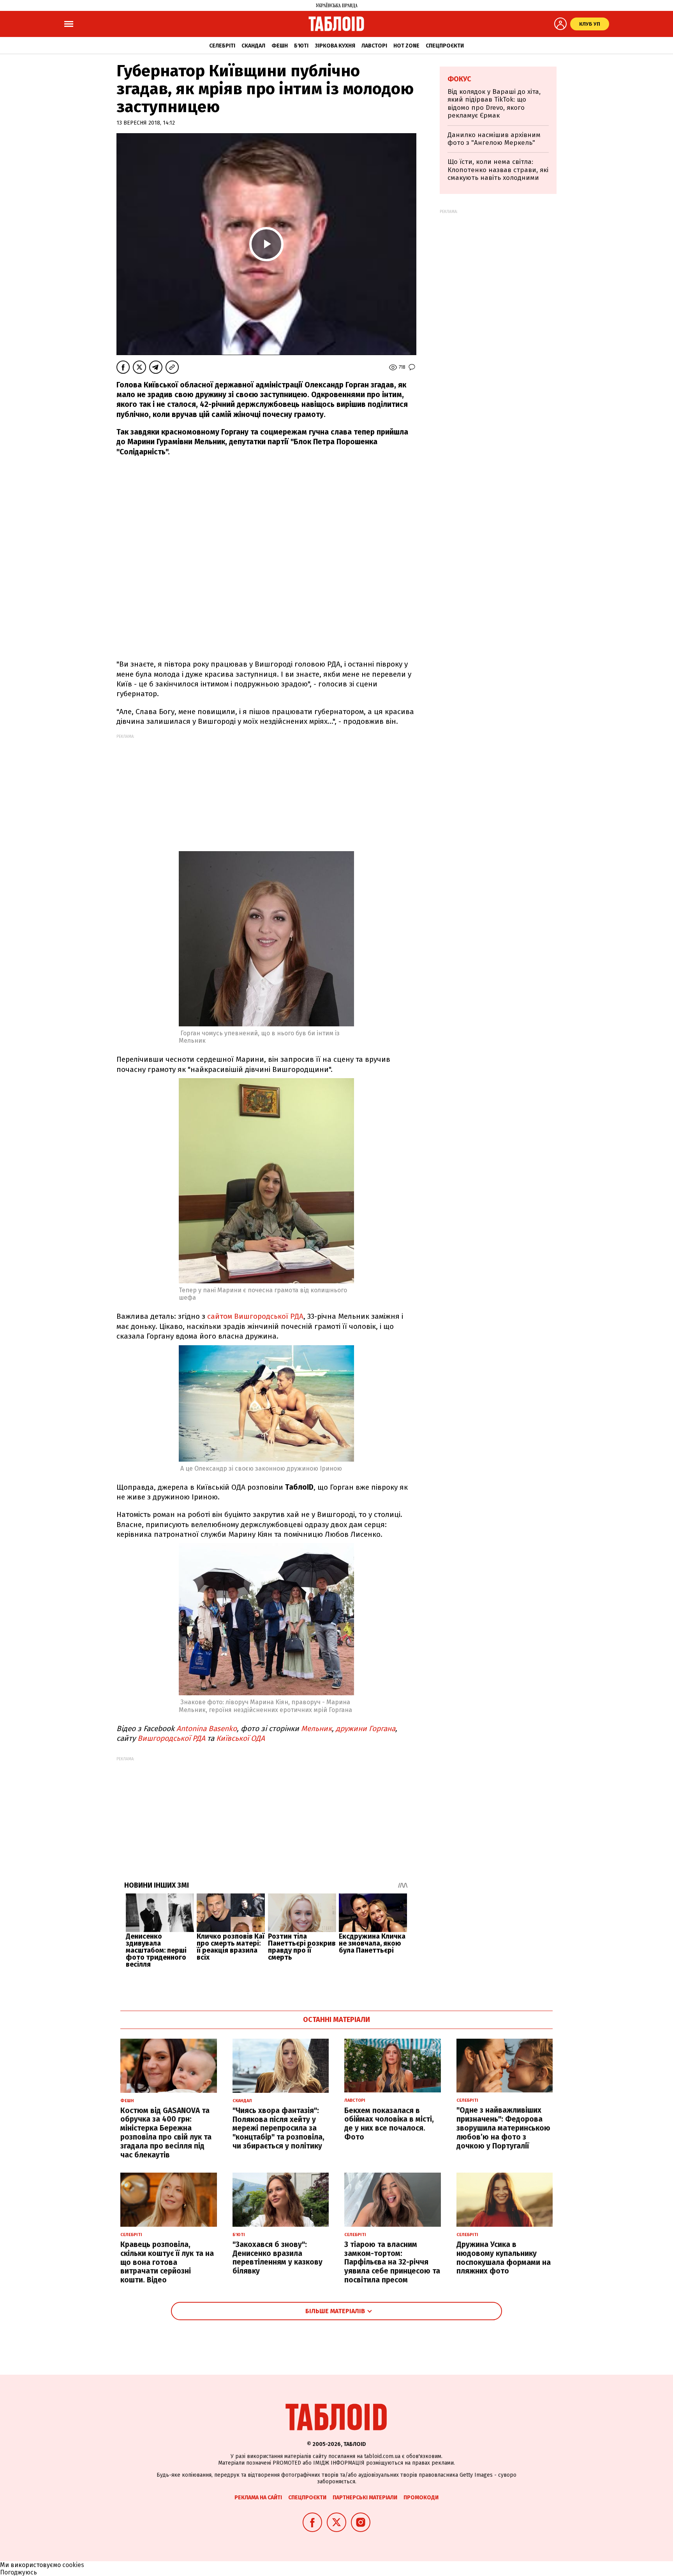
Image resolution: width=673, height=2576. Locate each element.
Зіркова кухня (335, 46)
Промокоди (421, 2498)
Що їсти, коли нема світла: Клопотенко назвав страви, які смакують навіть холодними (498, 170)
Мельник (316, 1729)
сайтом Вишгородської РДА (255, 1316)
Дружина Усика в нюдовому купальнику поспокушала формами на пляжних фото (504, 2258)
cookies (73, 2565)
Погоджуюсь (18, 2572)
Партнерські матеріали (365, 2498)
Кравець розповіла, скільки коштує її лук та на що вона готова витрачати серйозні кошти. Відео (167, 2262)
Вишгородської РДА (171, 1738)
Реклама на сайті (258, 2498)
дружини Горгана (366, 1729)
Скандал (253, 46)
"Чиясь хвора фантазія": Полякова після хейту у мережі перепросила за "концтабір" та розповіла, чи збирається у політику (278, 2128)
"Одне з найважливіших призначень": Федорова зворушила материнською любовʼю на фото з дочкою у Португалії (503, 2128)
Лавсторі (374, 46)
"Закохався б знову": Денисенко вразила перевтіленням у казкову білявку (277, 2258)
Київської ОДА (240, 1738)
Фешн (280, 46)
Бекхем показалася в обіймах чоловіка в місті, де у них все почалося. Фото (389, 2124)
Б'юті (301, 46)
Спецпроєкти (445, 46)
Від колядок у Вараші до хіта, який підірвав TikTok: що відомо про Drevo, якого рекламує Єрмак (494, 104)
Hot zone (406, 46)
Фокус (459, 79)
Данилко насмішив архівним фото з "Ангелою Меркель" (494, 139)
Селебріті (222, 46)
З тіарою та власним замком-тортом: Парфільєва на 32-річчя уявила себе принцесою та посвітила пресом (392, 2262)
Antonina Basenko (207, 1729)
